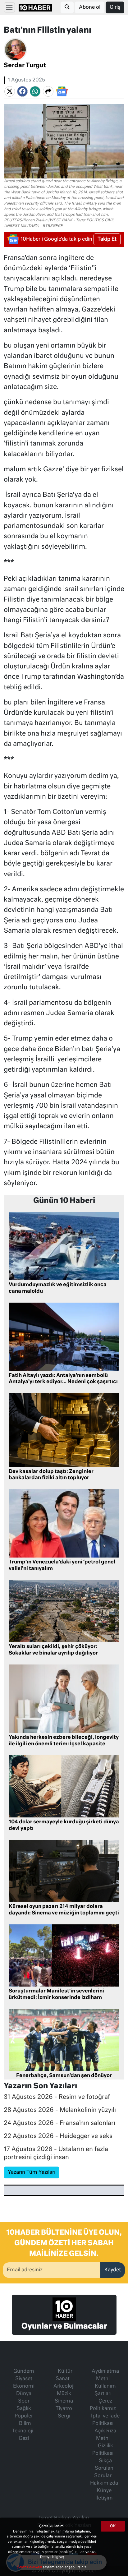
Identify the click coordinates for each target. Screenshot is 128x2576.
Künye (104, 2491)
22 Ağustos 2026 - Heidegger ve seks (58, 2136)
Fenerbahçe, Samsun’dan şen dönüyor (64, 2076)
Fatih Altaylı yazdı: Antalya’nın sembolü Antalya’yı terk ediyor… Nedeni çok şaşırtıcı (63, 1379)
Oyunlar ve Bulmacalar (64, 2326)
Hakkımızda (104, 2483)
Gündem (24, 2371)
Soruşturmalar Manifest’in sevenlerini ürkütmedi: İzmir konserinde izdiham (56, 1994)
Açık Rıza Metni (105, 2435)
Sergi (64, 2416)
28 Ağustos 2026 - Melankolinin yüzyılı (60, 2110)
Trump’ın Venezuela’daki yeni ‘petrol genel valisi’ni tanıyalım (62, 1565)
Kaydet (113, 2270)
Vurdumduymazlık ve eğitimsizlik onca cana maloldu (58, 1288)
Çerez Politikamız (103, 2405)
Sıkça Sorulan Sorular (104, 2468)
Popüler (24, 2416)
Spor (24, 2401)
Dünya (24, 2394)
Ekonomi (24, 2386)
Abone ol (90, 7)
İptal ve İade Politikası (105, 2420)
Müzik (64, 2394)
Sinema (64, 2401)
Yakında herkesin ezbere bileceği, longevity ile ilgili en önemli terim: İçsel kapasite (64, 1741)
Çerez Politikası (30, 2567)
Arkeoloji (64, 2386)
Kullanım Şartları (105, 2390)
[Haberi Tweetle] (10, 91)
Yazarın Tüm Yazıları (32, 2172)
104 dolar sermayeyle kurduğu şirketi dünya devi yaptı (64, 1825)
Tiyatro (64, 2409)
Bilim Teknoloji (23, 2427)
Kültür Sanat (64, 2375)
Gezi (24, 2439)
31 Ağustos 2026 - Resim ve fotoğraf (57, 2097)
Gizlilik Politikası (103, 2450)
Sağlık (24, 2409)
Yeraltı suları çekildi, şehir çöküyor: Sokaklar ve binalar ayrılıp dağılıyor (53, 1650)
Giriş (115, 7)
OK (113, 2526)
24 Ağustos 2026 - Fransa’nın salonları (59, 2123)
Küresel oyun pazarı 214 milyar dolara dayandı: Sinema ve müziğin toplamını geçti (64, 1910)
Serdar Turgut (25, 65)
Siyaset (24, 2379)
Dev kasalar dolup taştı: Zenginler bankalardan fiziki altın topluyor (51, 1475)
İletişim (104, 2498)
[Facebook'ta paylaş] (22, 91)
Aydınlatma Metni (105, 2375)
